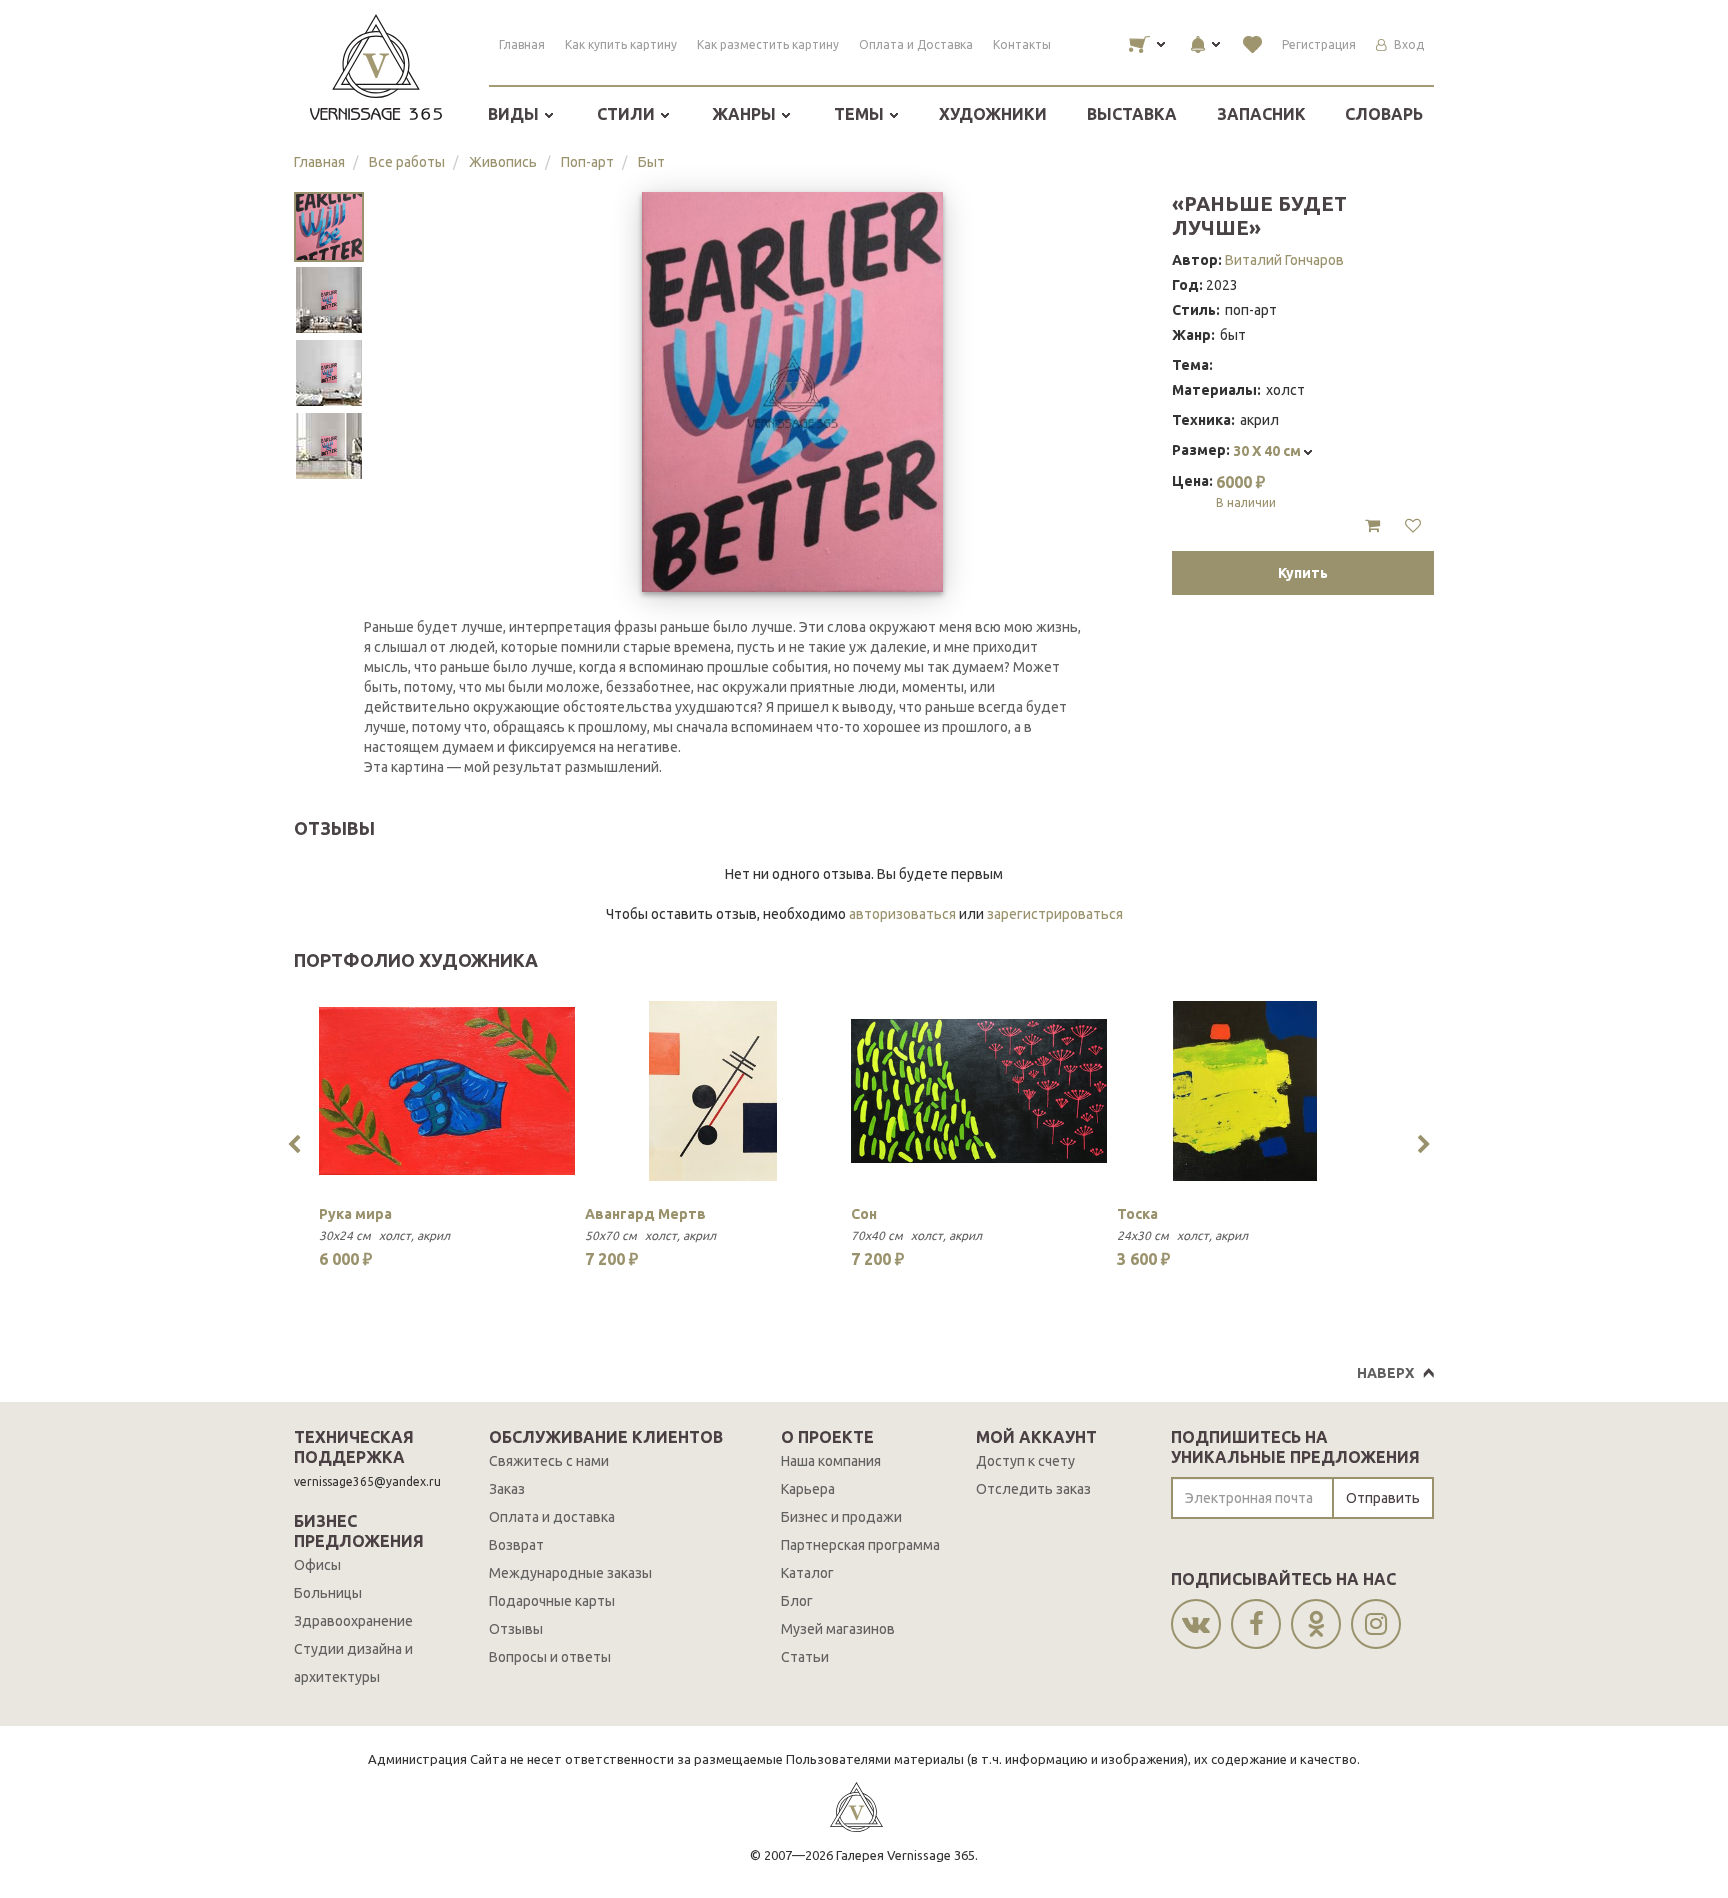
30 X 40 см (1268, 451)
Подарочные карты (552, 1601)
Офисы (317, 1565)
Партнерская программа (860, 1545)
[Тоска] (1245, 1091)
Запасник (1261, 114)
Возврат (516, 1545)
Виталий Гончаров (1284, 260)
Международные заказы (570, 1573)
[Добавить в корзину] (1372, 526)
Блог (797, 1601)
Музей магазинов (838, 1629)
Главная (522, 44)
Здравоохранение (353, 1621)
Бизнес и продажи (841, 1517)
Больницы (328, 1593)
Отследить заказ (1033, 1489)
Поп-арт (587, 162)
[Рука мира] (447, 1091)
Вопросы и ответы (550, 1657)
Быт (651, 162)
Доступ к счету (1025, 1461)
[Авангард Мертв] (713, 1091)
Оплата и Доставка (916, 44)
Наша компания (831, 1461)
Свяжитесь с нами (549, 1461)
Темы (861, 114)
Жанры (746, 114)
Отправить (1383, 1498)
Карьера (808, 1489)
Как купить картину (621, 44)
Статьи (805, 1657)
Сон (864, 1214)
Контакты (1022, 44)
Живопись (503, 162)
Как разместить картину (768, 44)
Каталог (807, 1573)
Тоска (1137, 1214)
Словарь (1384, 114)
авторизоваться (902, 914)
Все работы (407, 162)
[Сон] (979, 1091)
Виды (515, 114)
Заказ (507, 1489)
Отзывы (516, 1629)
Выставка (1132, 114)
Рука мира (355, 1214)
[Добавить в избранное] (1413, 526)
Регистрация (1319, 44)
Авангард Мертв (645, 1214)
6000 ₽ (1246, 491)
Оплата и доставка (552, 1517)
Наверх (1385, 1373)
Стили (628, 114)
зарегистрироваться (1055, 914)
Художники (993, 114)
